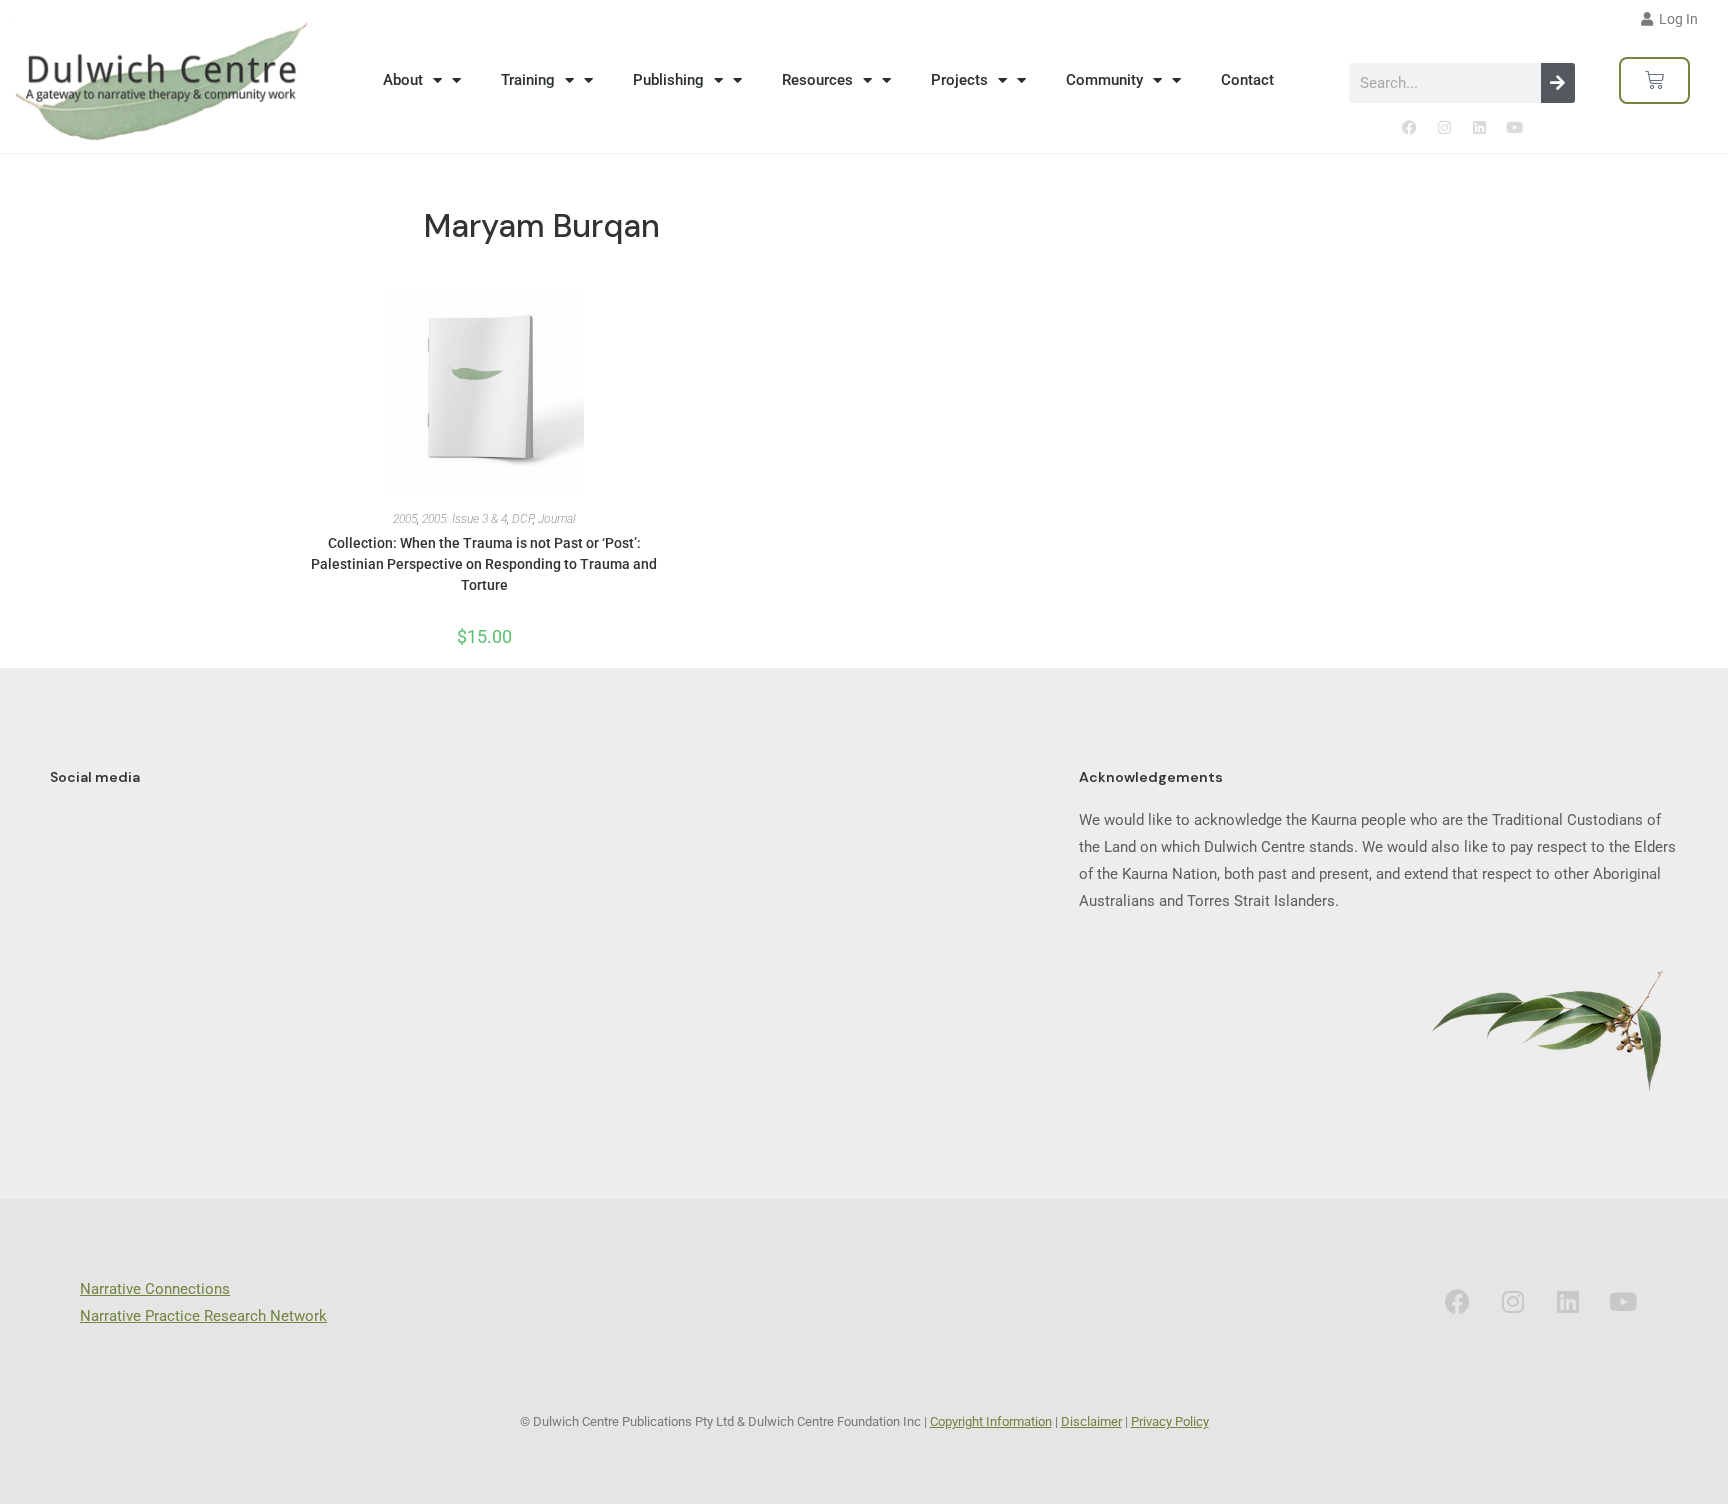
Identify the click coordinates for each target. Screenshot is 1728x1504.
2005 (405, 519)
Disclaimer (1091, 1421)
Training (528, 80)
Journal (557, 519)
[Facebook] (1409, 128)
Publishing (668, 80)
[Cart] (1654, 80)
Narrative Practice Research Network (203, 1316)
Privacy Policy (1170, 1421)
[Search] (1558, 83)
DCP (522, 519)
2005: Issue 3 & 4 (464, 519)
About (403, 80)
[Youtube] (1514, 128)
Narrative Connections (155, 1289)
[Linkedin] (1479, 128)
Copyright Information (991, 1421)
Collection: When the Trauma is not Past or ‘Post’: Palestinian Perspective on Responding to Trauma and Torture (484, 564)
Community (1104, 80)
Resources (817, 80)
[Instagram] (1444, 128)
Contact (1247, 80)
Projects (959, 80)
